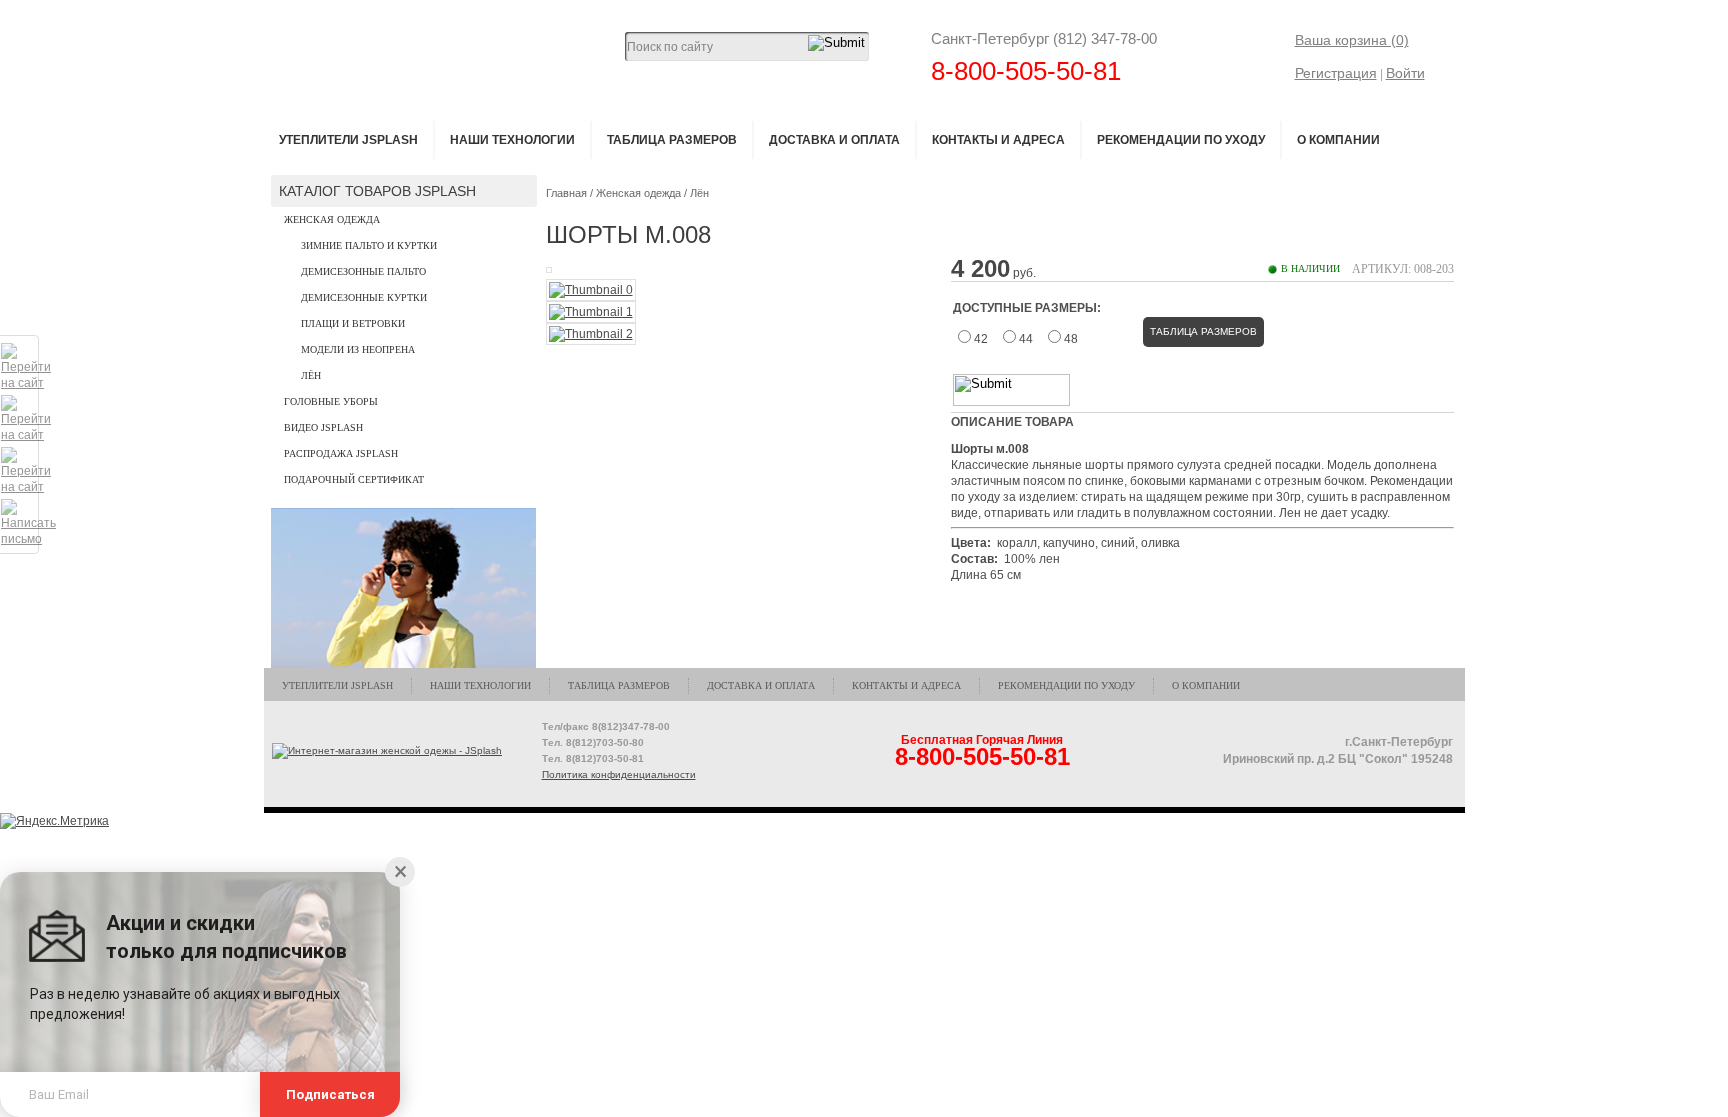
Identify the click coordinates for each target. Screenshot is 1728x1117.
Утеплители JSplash (348, 140)
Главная (566, 193)
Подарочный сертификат (354, 479)
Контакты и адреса (998, 140)
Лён (311, 375)
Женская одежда (332, 219)
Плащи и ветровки (353, 323)
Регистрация (1336, 73)
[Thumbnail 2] (591, 334)
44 (1026, 339)
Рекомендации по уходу (1181, 140)
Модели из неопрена (358, 349)
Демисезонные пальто (363, 271)
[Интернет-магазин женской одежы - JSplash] (387, 751)
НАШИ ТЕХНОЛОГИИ (512, 140)
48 (1071, 339)
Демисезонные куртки (364, 297)
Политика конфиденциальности (619, 774)
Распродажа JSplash (341, 453)
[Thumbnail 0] (591, 290)
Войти (1405, 73)
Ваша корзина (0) (1352, 40)
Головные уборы (331, 401)
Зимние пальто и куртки (369, 245)
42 (981, 339)
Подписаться (330, 1094)
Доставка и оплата (834, 140)
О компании (1338, 140)
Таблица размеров (672, 140)
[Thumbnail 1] (591, 312)
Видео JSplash (323, 427)
